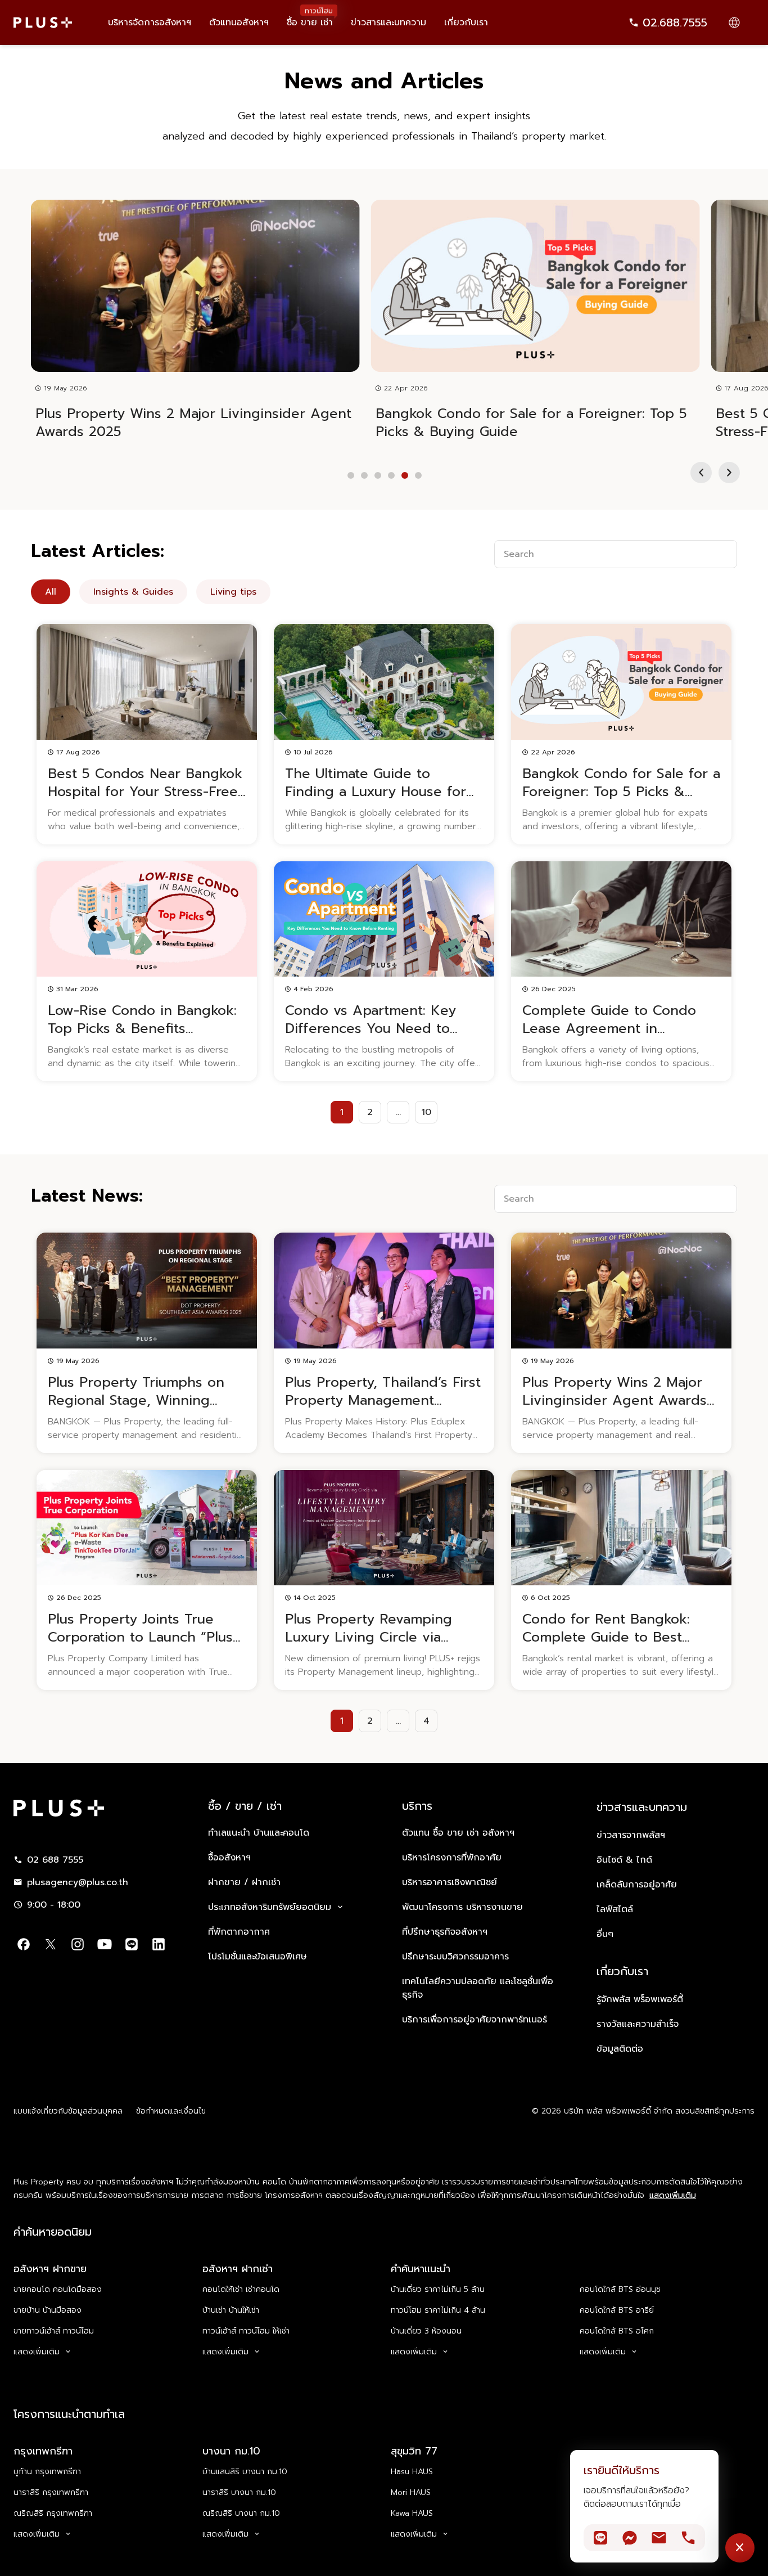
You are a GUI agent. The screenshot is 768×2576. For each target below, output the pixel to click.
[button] (701, 473)
